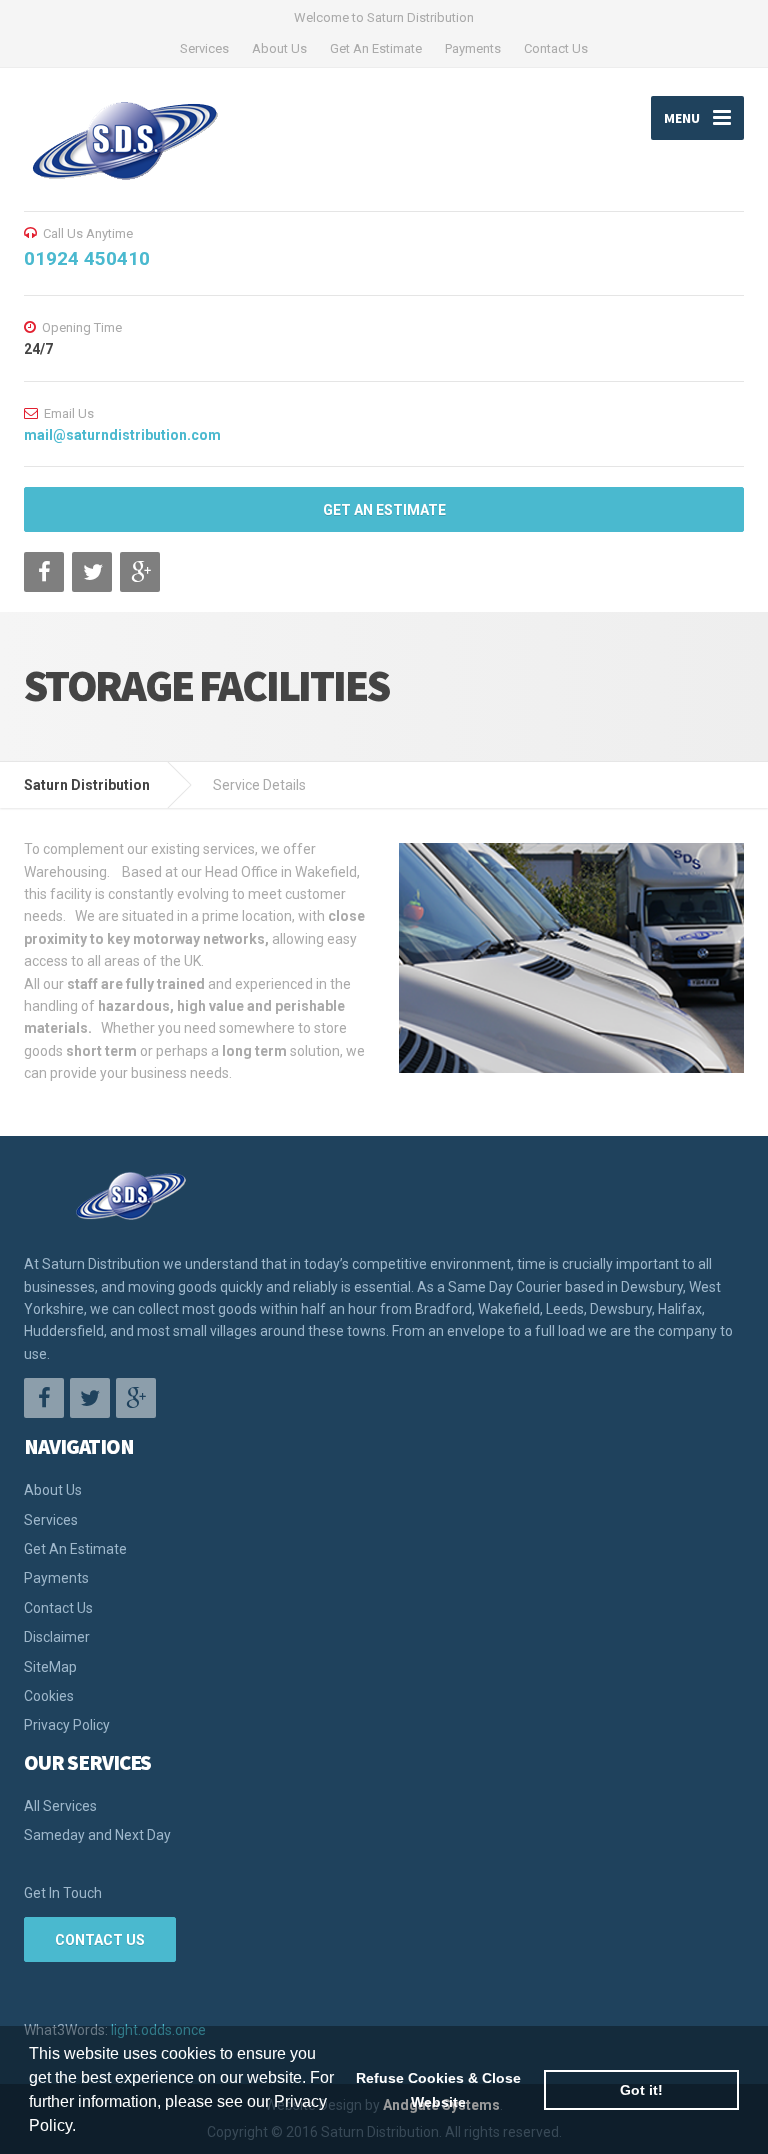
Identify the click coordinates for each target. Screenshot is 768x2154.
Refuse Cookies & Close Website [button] (438, 2090)
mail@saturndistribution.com (122, 435)
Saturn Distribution (87, 785)
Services (204, 48)
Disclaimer (57, 1637)
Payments (473, 48)
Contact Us (556, 48)
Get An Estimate (376, 48)
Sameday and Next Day (97, 1835)
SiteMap (50, 1667)
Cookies (49, 1696)
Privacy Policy (67, 1725)
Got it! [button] (641, 2090)
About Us (279, 48)
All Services (60, 1806)
